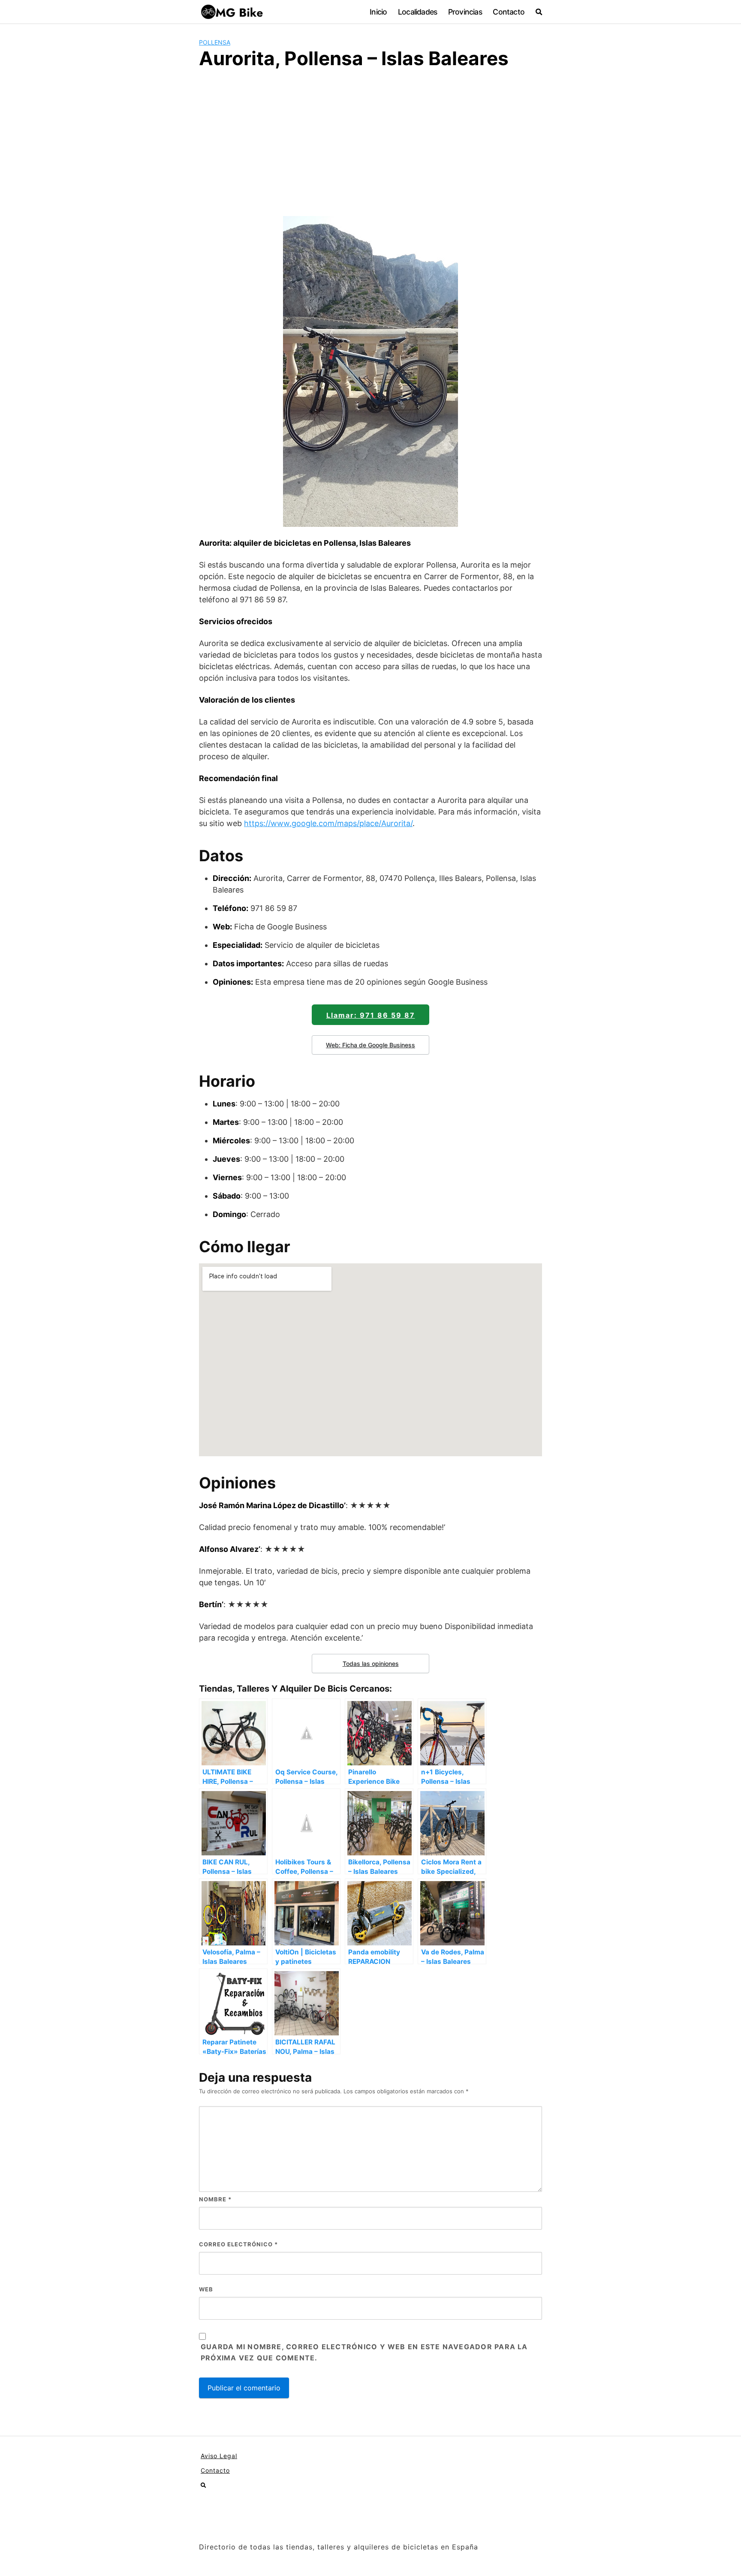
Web (206, 2289)
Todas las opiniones (371, 1664)
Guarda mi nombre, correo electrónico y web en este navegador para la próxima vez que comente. (364, 2352)
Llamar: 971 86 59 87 (371, 1015)
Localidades (417, 12)
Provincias (465, 12)
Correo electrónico (238, 2244)
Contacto (509, 12)
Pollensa (215, 42)
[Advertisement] (370, 141)
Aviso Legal (219, 2456)
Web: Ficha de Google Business (370, 1045)
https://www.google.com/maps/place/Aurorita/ (328, 823)
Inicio (378, 12)
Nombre (215, 2199)
